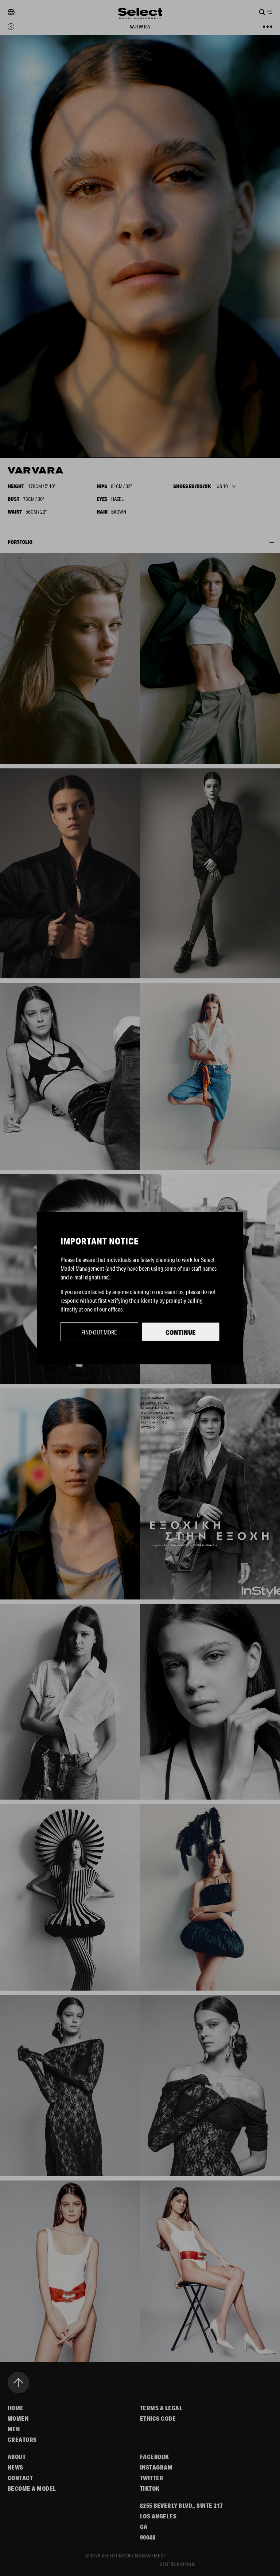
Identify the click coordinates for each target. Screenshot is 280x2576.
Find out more (99, 1332)
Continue (181, 1332)
